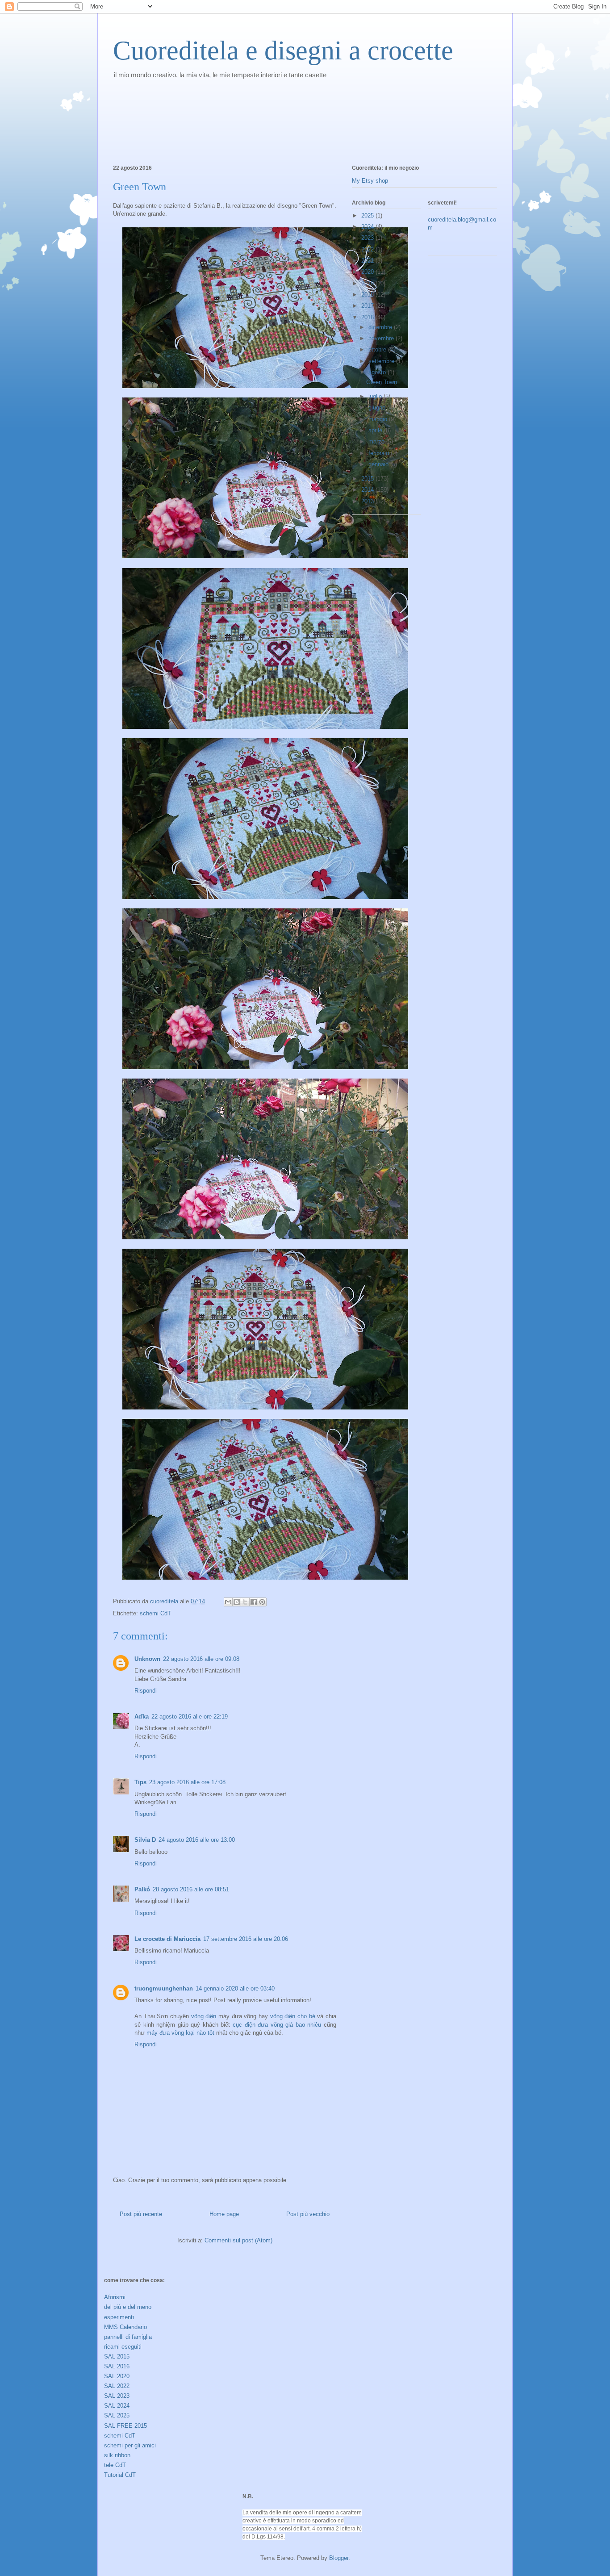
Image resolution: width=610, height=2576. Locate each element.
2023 (368, 238)
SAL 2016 (117, 2366)
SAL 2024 (117, 2406)
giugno (378, 408)
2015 (368, 479)
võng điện (204, 2016)
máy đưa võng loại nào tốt (180, 2033)
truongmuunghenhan (164, 1988)
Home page (224, 2214)
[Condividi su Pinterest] (262, 1602)
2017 (368, 306)
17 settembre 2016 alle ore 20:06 (246, 1939)
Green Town (382, 382)
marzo (377, 441)
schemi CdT (155, 1613)
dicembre (381, 327)
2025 (368, 215)
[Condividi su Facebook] (254, 1602)
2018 (368, 295)
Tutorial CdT (120, 2475)
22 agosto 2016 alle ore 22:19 (190, 1717)
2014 (368, 490)
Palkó (142, 1889)
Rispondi (146, 1691)
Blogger (339, 2558)
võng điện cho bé (293, 2016)
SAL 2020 (117, 2376)
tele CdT (115, 2465)
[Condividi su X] (245, 1602)
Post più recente (141, 2214)
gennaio (379, 464)
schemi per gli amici (130, 2445)
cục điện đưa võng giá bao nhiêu (277, 2025)
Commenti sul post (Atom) (238, 2240)
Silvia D (145, 1840)
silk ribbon (117, 2455)
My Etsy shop (370, 181)
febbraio (380, 453)
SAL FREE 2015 (125, 2426)
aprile (376, 430)
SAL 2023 (117, 2396)
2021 (368, 261)
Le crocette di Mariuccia (167, 1939)
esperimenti (119, 2317)
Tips (140, 1782)
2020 (368, 272)
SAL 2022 (117, 2386)
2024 (368, 227)
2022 (368, 249)
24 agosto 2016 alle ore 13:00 (197, 1840)
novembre (382, 338)
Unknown (147, 1659)
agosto (378, 372)
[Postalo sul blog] (237, 1602)
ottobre (378, 349)
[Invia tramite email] (228, 1602)
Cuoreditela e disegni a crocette (283, 50)
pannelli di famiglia (128, 2337)
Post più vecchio (308, 2214)
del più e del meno (128, 2307)
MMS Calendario (125, 2327)
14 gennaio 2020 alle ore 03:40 (235, 1988)
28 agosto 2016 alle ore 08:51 (191, 1889)
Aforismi (115, 2297)
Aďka (142, 1717)
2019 (368, 283)
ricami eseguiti (123, 2347)
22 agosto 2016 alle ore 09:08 (201, 1659)
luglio (376, 396)
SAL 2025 (117, 2415)
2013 (368, 501)
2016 (368, 317)
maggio (379, 419)
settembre (382, 361)
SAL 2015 (117, 2356)
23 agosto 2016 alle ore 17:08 (187, 1782)
